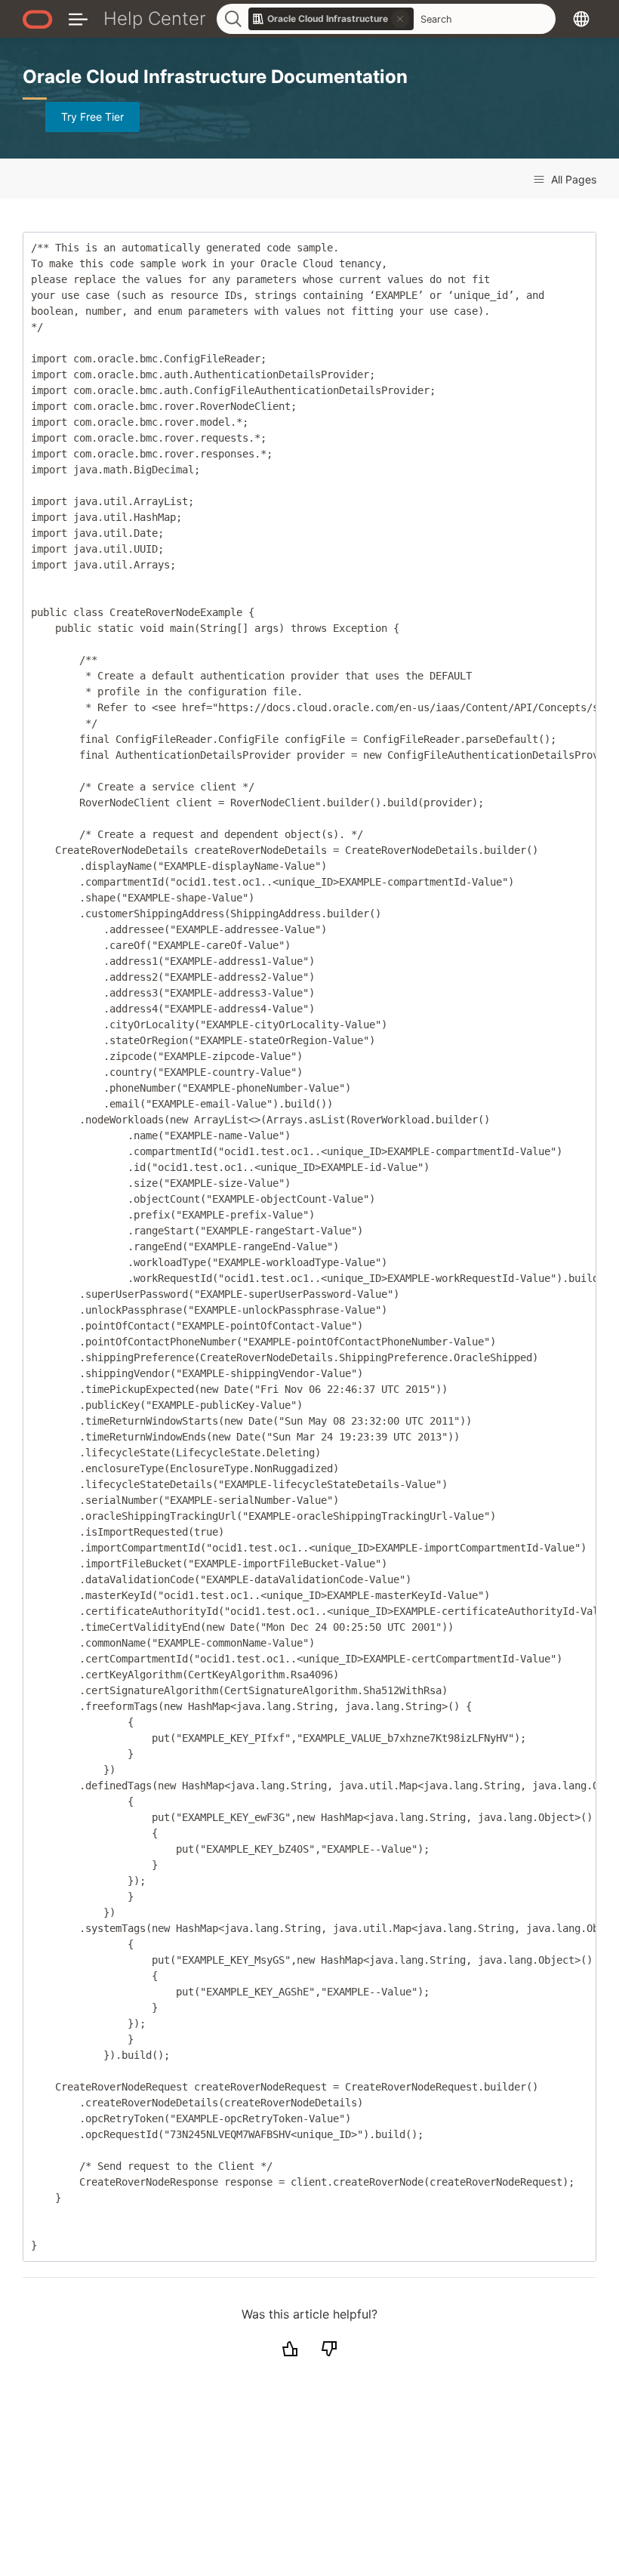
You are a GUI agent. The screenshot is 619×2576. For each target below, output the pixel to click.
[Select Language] (581, 18)
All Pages (572, 179)
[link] (331, 19)
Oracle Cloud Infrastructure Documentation (215, 77)
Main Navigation (78, 18)
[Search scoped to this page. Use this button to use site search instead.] (400, 19)
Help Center (155, 18)
